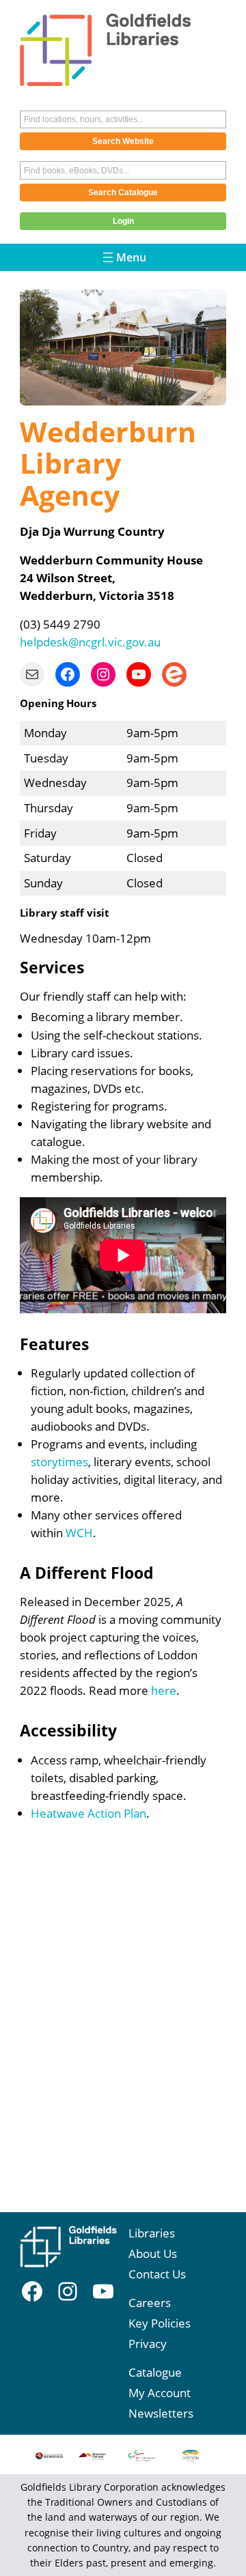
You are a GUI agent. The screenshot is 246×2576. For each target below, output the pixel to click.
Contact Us (157, 2274)
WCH (79, 1533)
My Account (160, 2393)
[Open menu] (123, 257)
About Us (153, 2253)
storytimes (59, 1462)
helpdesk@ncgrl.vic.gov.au (90, 642)
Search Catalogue (123, 192)
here (164, 1690)
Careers (150, 2303)
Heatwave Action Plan (88, 1813)
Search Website (123, 141)
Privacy (148, 2344)
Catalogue (155, 2372)
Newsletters (161, 2413)
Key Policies (160, 2323)
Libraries (152, 2233)
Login (123, 221)
